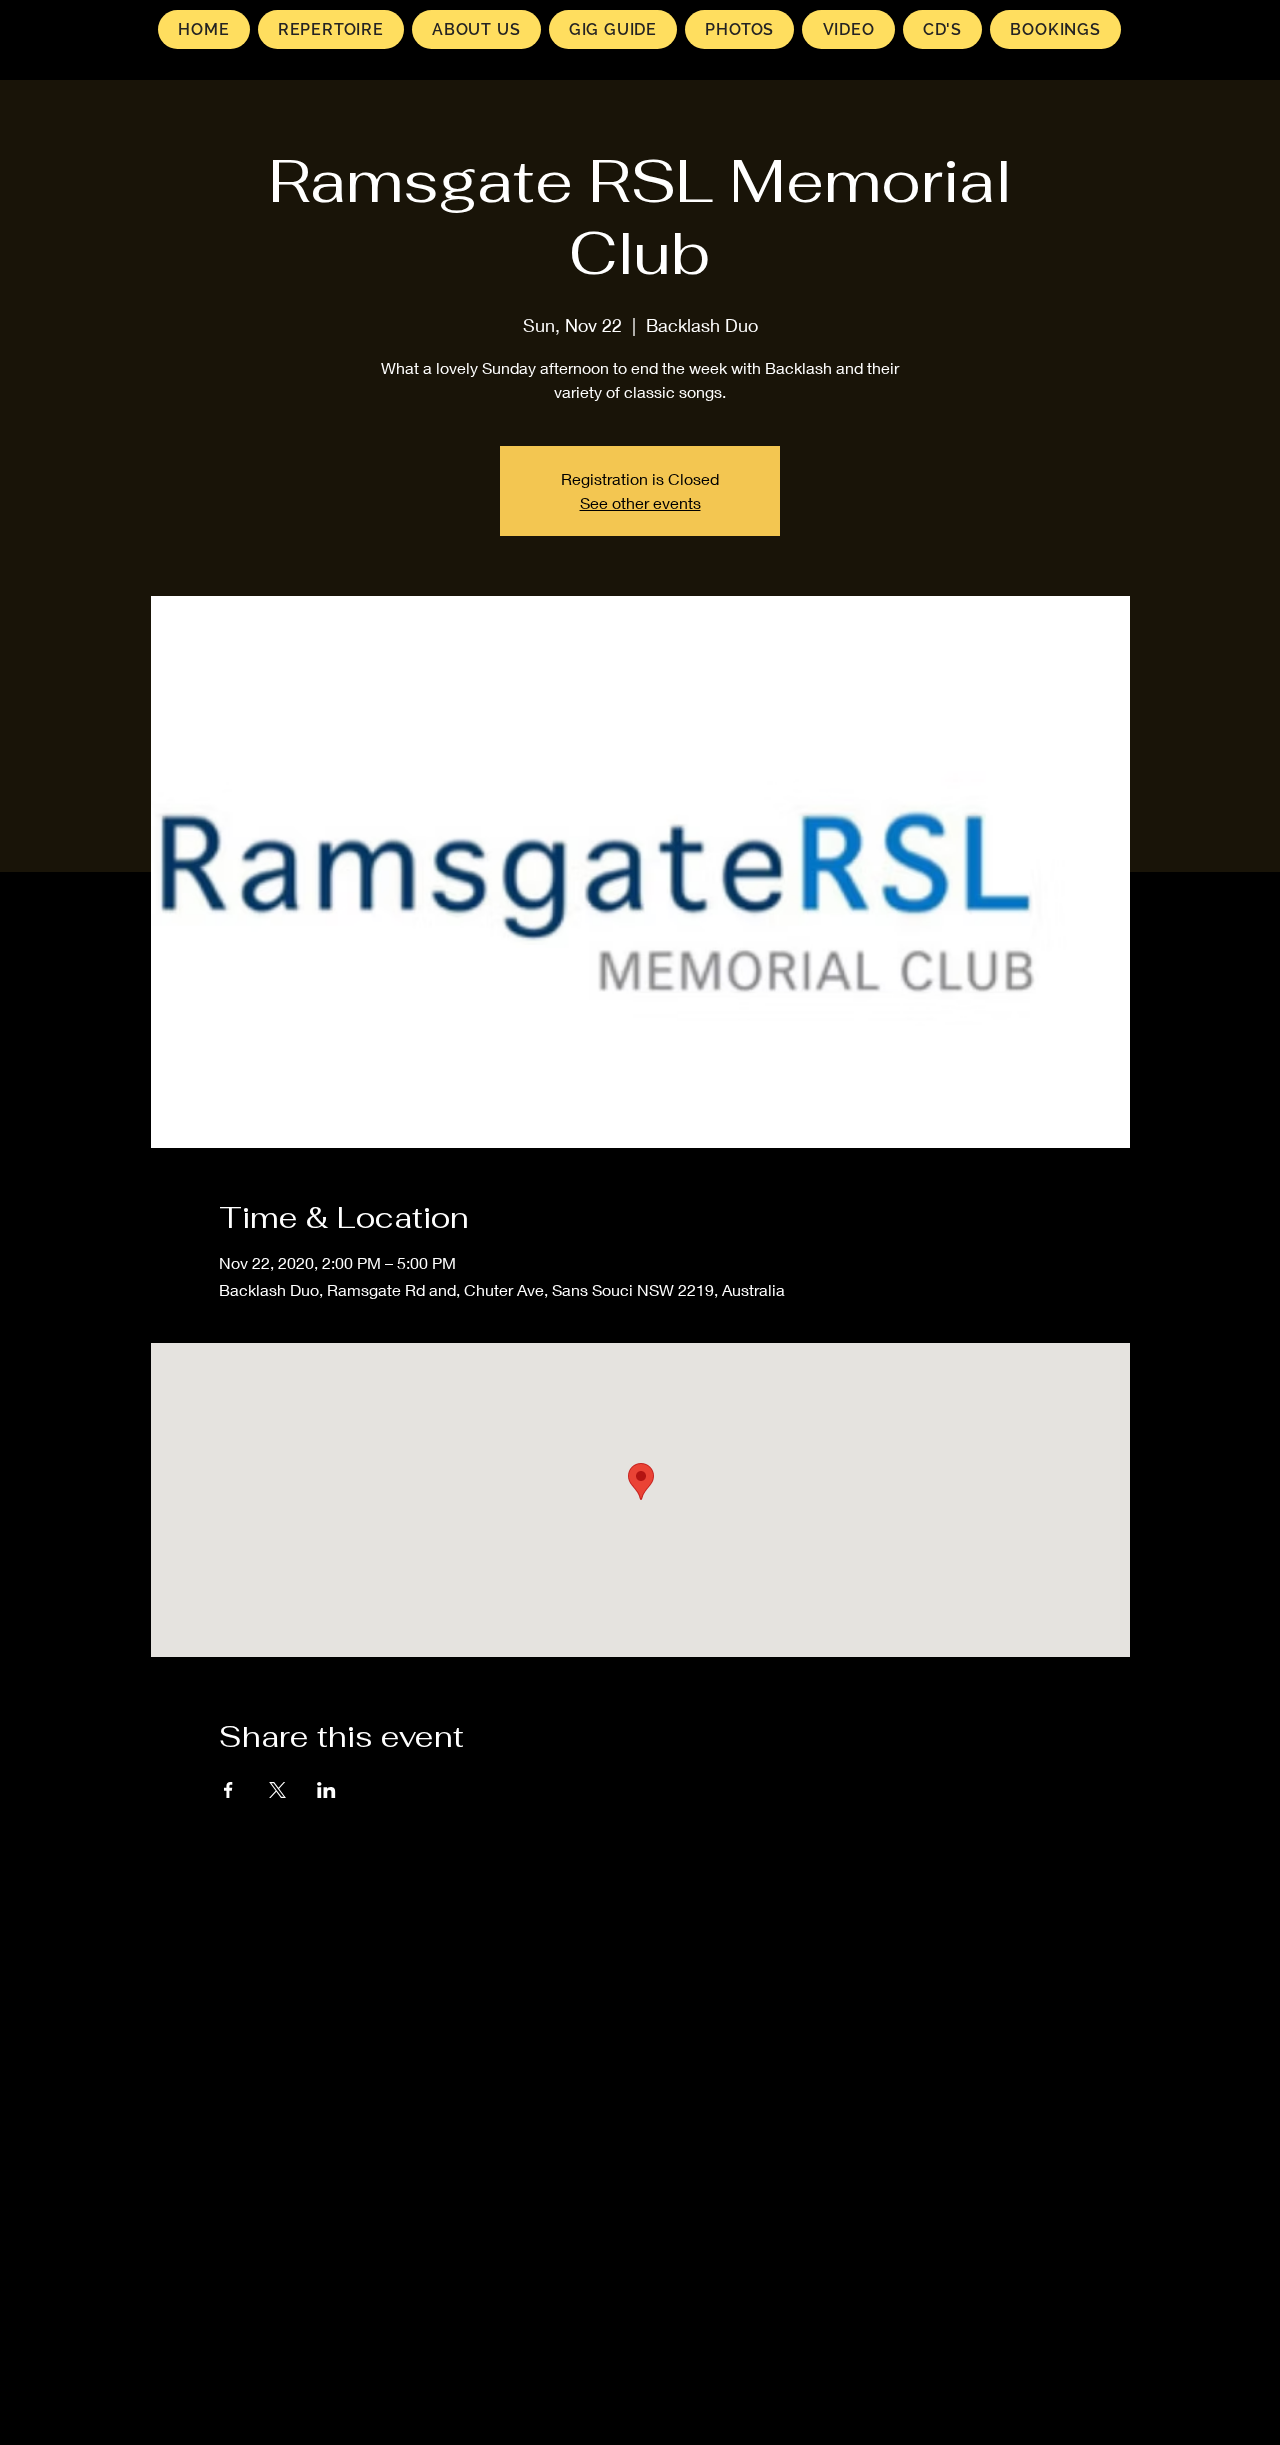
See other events (640, 502)
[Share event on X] (277, 1790)
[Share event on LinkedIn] (326, 1790)
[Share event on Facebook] (228, 1790)
